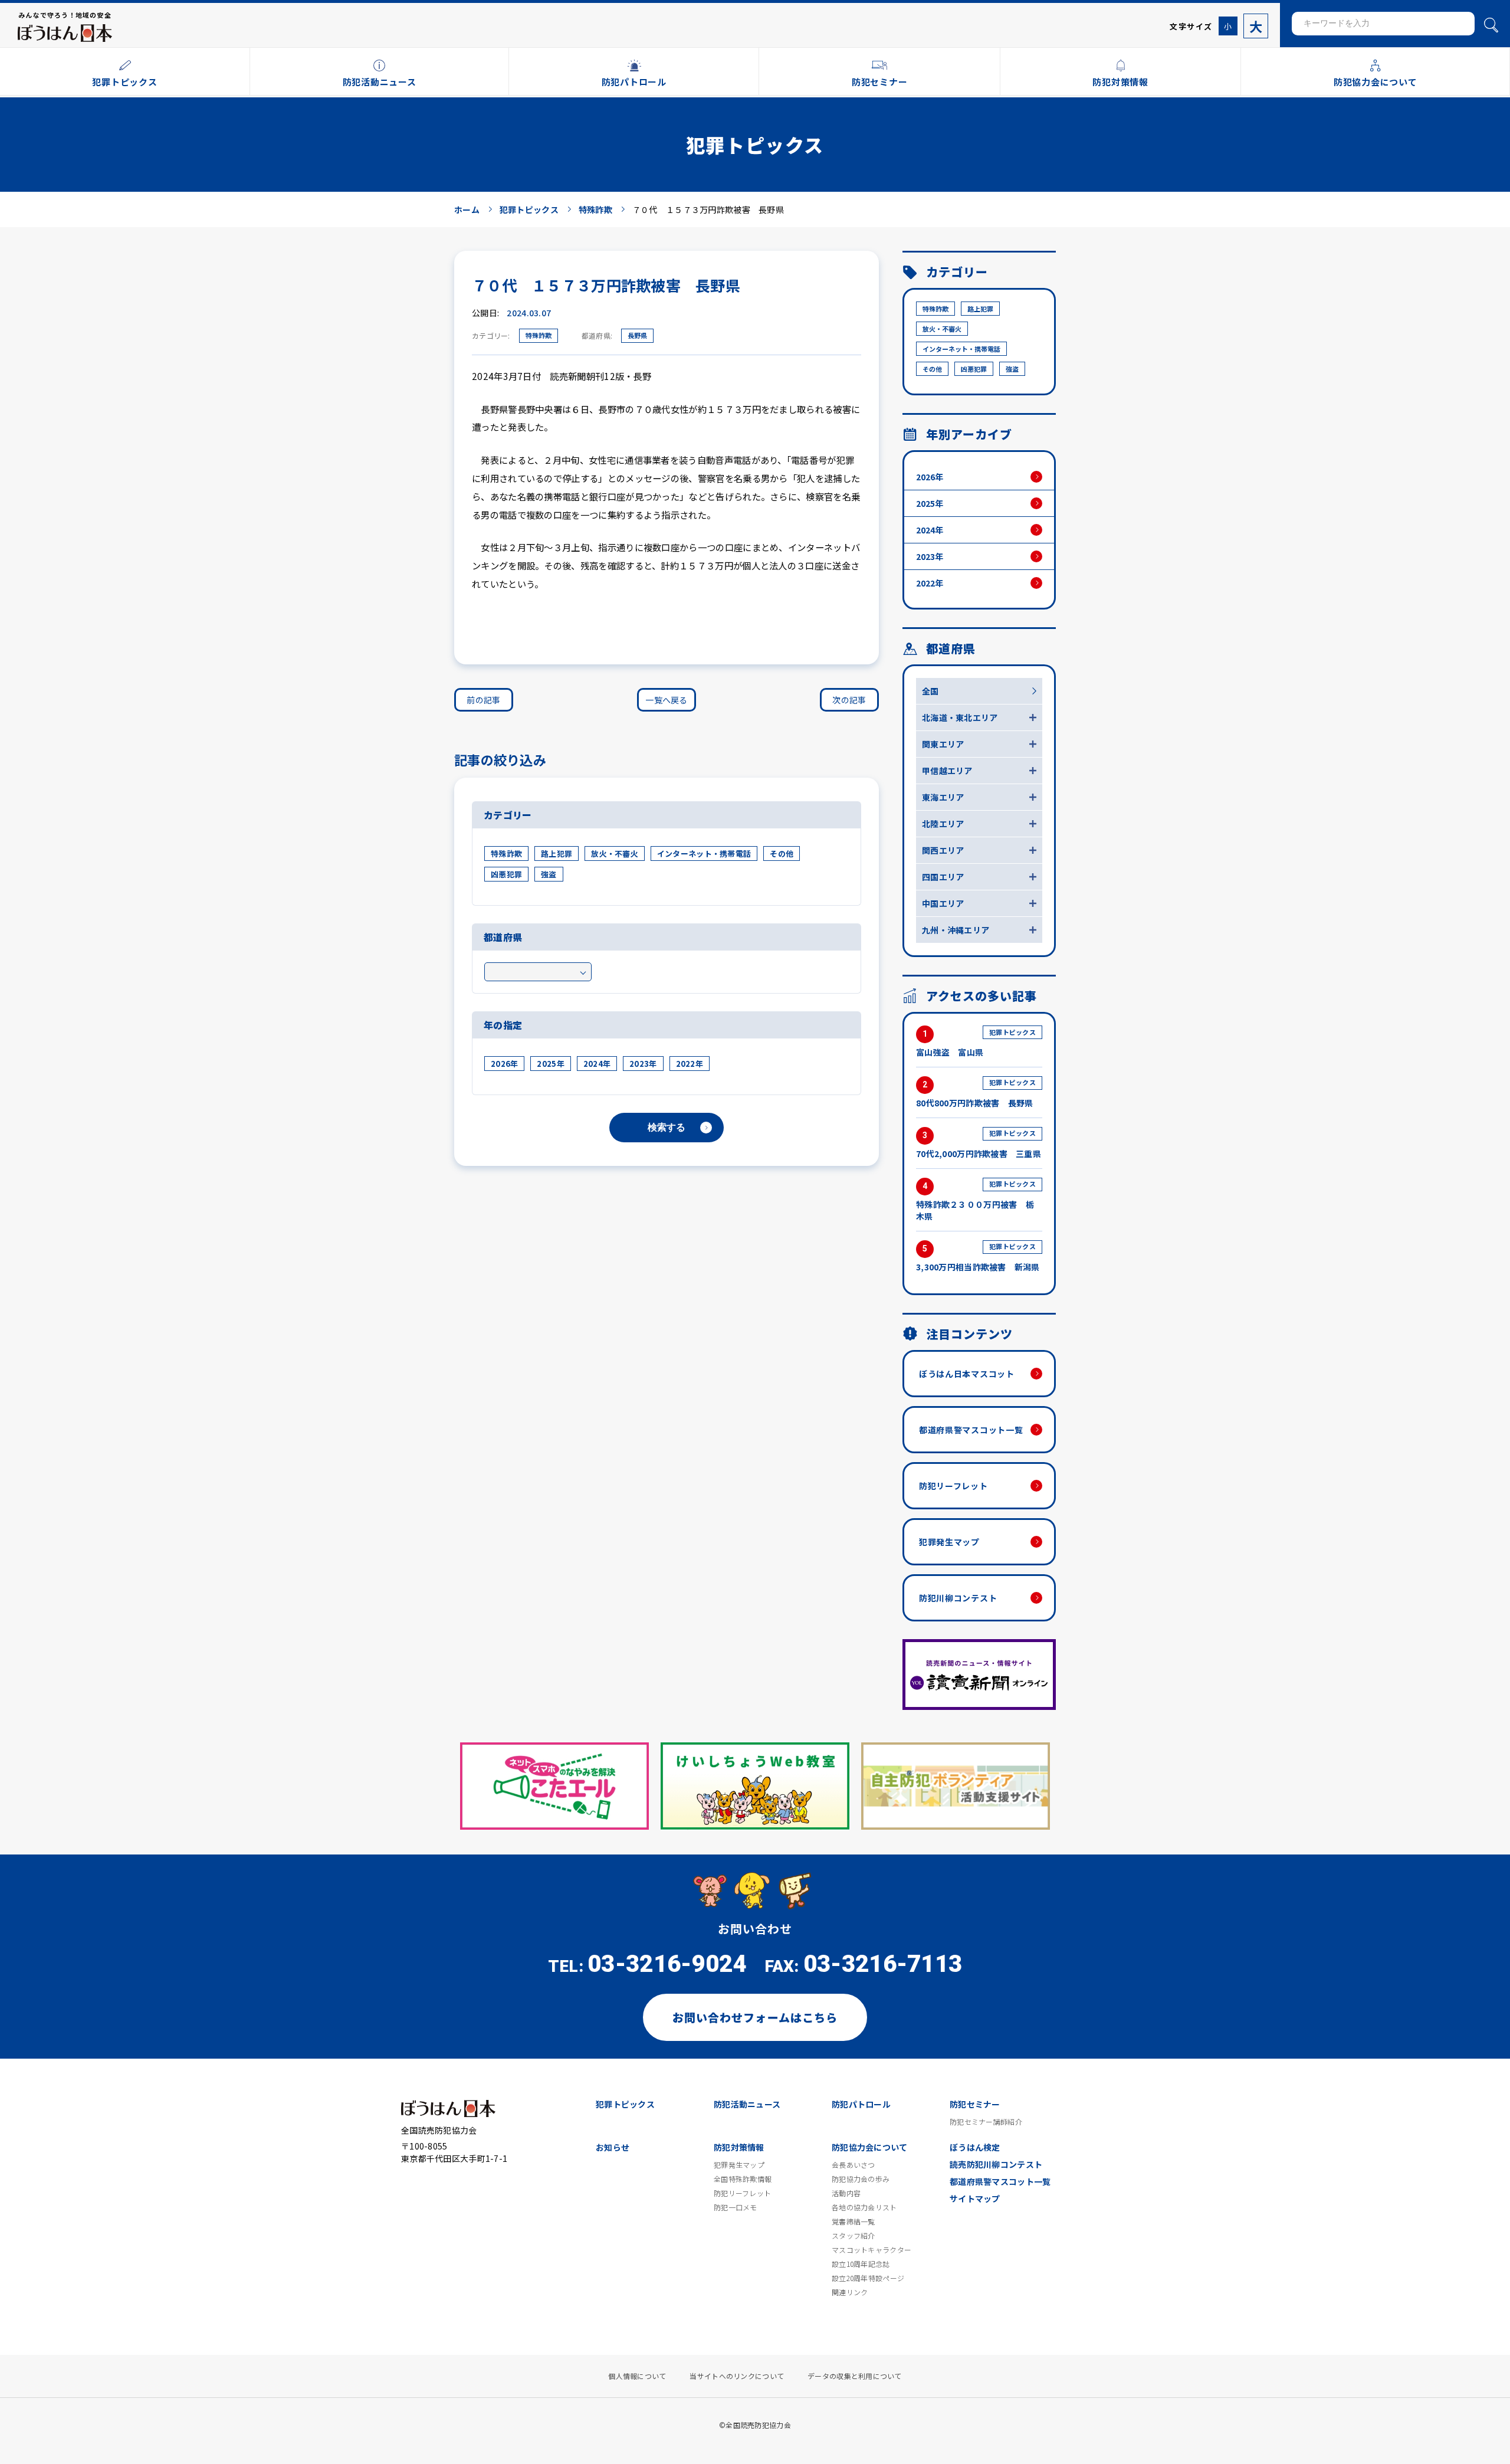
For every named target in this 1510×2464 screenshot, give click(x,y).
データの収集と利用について (855, 2376)
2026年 (504, 1064)
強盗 (549, 874)
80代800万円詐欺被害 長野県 (976, 1093)
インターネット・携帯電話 (704, 853)
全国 (930, 691)
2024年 (597, 1064)
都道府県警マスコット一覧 (971, 1430)
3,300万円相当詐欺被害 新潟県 (978, 1257)
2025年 (550, 1064)
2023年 (643, 1064)
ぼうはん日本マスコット (967, 1374)
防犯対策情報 (739, 2147)
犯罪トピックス (625, 2104)
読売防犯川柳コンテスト (996, 2164)
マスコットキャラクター (871, 2250)
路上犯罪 (557, 853)
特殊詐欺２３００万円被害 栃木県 (976, 1200)
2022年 (690, 1064)
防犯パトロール (861, 2104)
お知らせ (613, 2147)
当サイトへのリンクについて (737, 2376)
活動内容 (846, 2193)
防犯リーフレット (953, 1486)
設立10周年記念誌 (861, 2264)
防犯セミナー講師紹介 (986, 2122)
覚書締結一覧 (854, 2221)
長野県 (637, 335)
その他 (782, 853)
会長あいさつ (854, 2165)
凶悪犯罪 (506, 874)
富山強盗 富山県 (976, 1043)
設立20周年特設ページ (868, 2278)
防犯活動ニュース (747, 2104)
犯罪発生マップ (949, 1542)
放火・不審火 (615, 853)
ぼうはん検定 (975, 2147)
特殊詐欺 (539, 335)
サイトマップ (975, 2198)
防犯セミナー (975, 2104)
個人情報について (637, 2376)
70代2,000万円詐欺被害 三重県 (979, 1144)
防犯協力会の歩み (861, 2179)
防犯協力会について (870, 2147)
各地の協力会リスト (864, 2207)
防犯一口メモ (736, 2207)
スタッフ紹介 (854, 2236)
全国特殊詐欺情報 (743, 2179)
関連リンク (850, 2292)
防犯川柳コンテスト (958, 1598)
